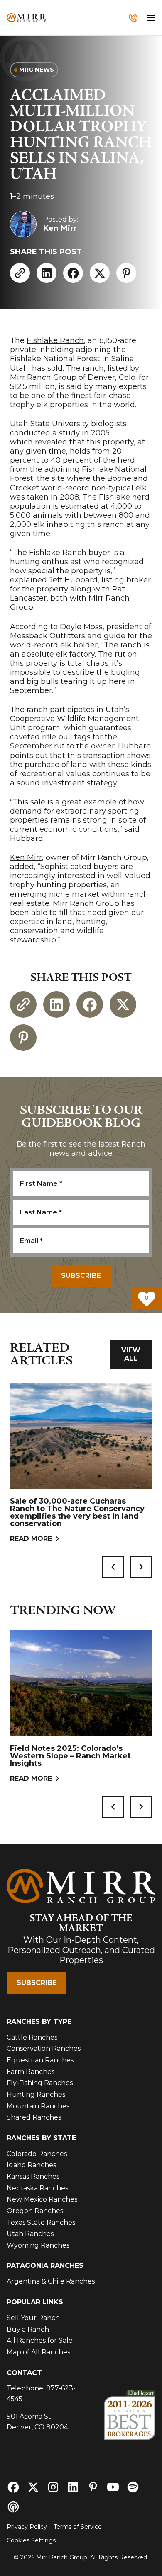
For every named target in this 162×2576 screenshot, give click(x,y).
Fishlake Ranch (55, 340)
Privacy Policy (27, 2527)
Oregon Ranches (35, 2211)
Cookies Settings (31, 2540)
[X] (100, 273)
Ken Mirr (26, 857)
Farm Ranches (31, 2072)
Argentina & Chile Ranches (51, 2281)
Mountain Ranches (38, 2106)
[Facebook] (73, 273)
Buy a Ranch (28, 2329)
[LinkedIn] (47, 273)
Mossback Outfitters (48, 636)
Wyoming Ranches (38, 2245)
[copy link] (20, 273)
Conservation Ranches (44, 2048)
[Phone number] (133, 18)
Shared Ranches (34, 2117)
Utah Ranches (30, 2234)
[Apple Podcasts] (13, 2507)
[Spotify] (133, 2487)
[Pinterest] (126, 273)
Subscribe (37, 1983)
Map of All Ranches (38, 2352)
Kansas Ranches (33, 2176)
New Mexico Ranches (42, 2199)
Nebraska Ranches (37, 2188)
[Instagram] (53, 2487)
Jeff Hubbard (73, 580)
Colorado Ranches (37, 2154)
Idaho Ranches (31, 2165)
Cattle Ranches (32, 2037)
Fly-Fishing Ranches (40, 2083)
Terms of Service (78, 2527)
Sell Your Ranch (33, 2318)
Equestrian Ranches (40, 2060)
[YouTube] (113, 2487)
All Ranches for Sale (40, 2341)
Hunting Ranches (36, 2094)
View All (131, 1354)
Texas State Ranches (41, 2222)
